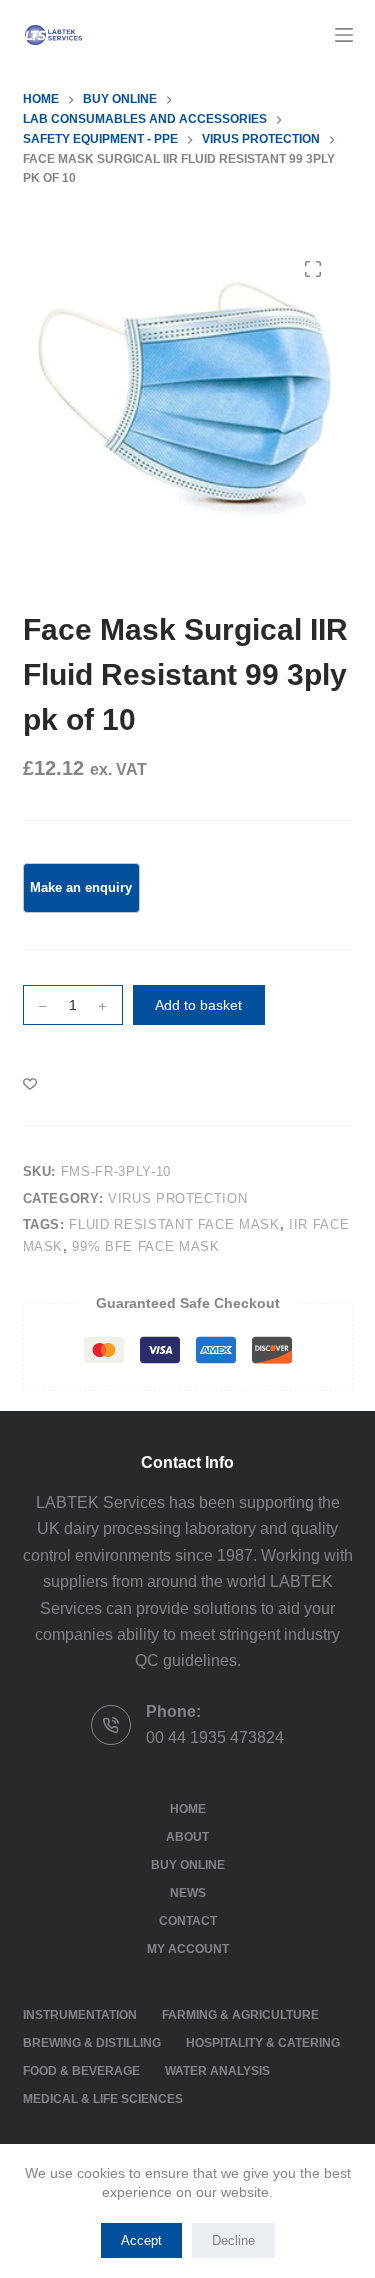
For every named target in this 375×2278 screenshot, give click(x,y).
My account (188, 1949)
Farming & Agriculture (240, 2015)
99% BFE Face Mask (145, 1246)
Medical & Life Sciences (103, 2099)
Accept (141, 2240)
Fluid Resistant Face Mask (174, 1224)
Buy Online (188, 1865)
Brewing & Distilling (92, 2043)
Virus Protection (177, 1198)
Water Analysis (217, 2071)
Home (188, 1809)
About (187, 1837)
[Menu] (344, 35)
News (188, 1893)
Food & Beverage (81, 2071)
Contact (188, 1921)
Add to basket (198, 1005)
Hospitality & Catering (263, 2043)
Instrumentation (80, 2015)
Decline (233, 2240)
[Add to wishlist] (30, 1083)
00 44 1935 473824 (215, 1737)
